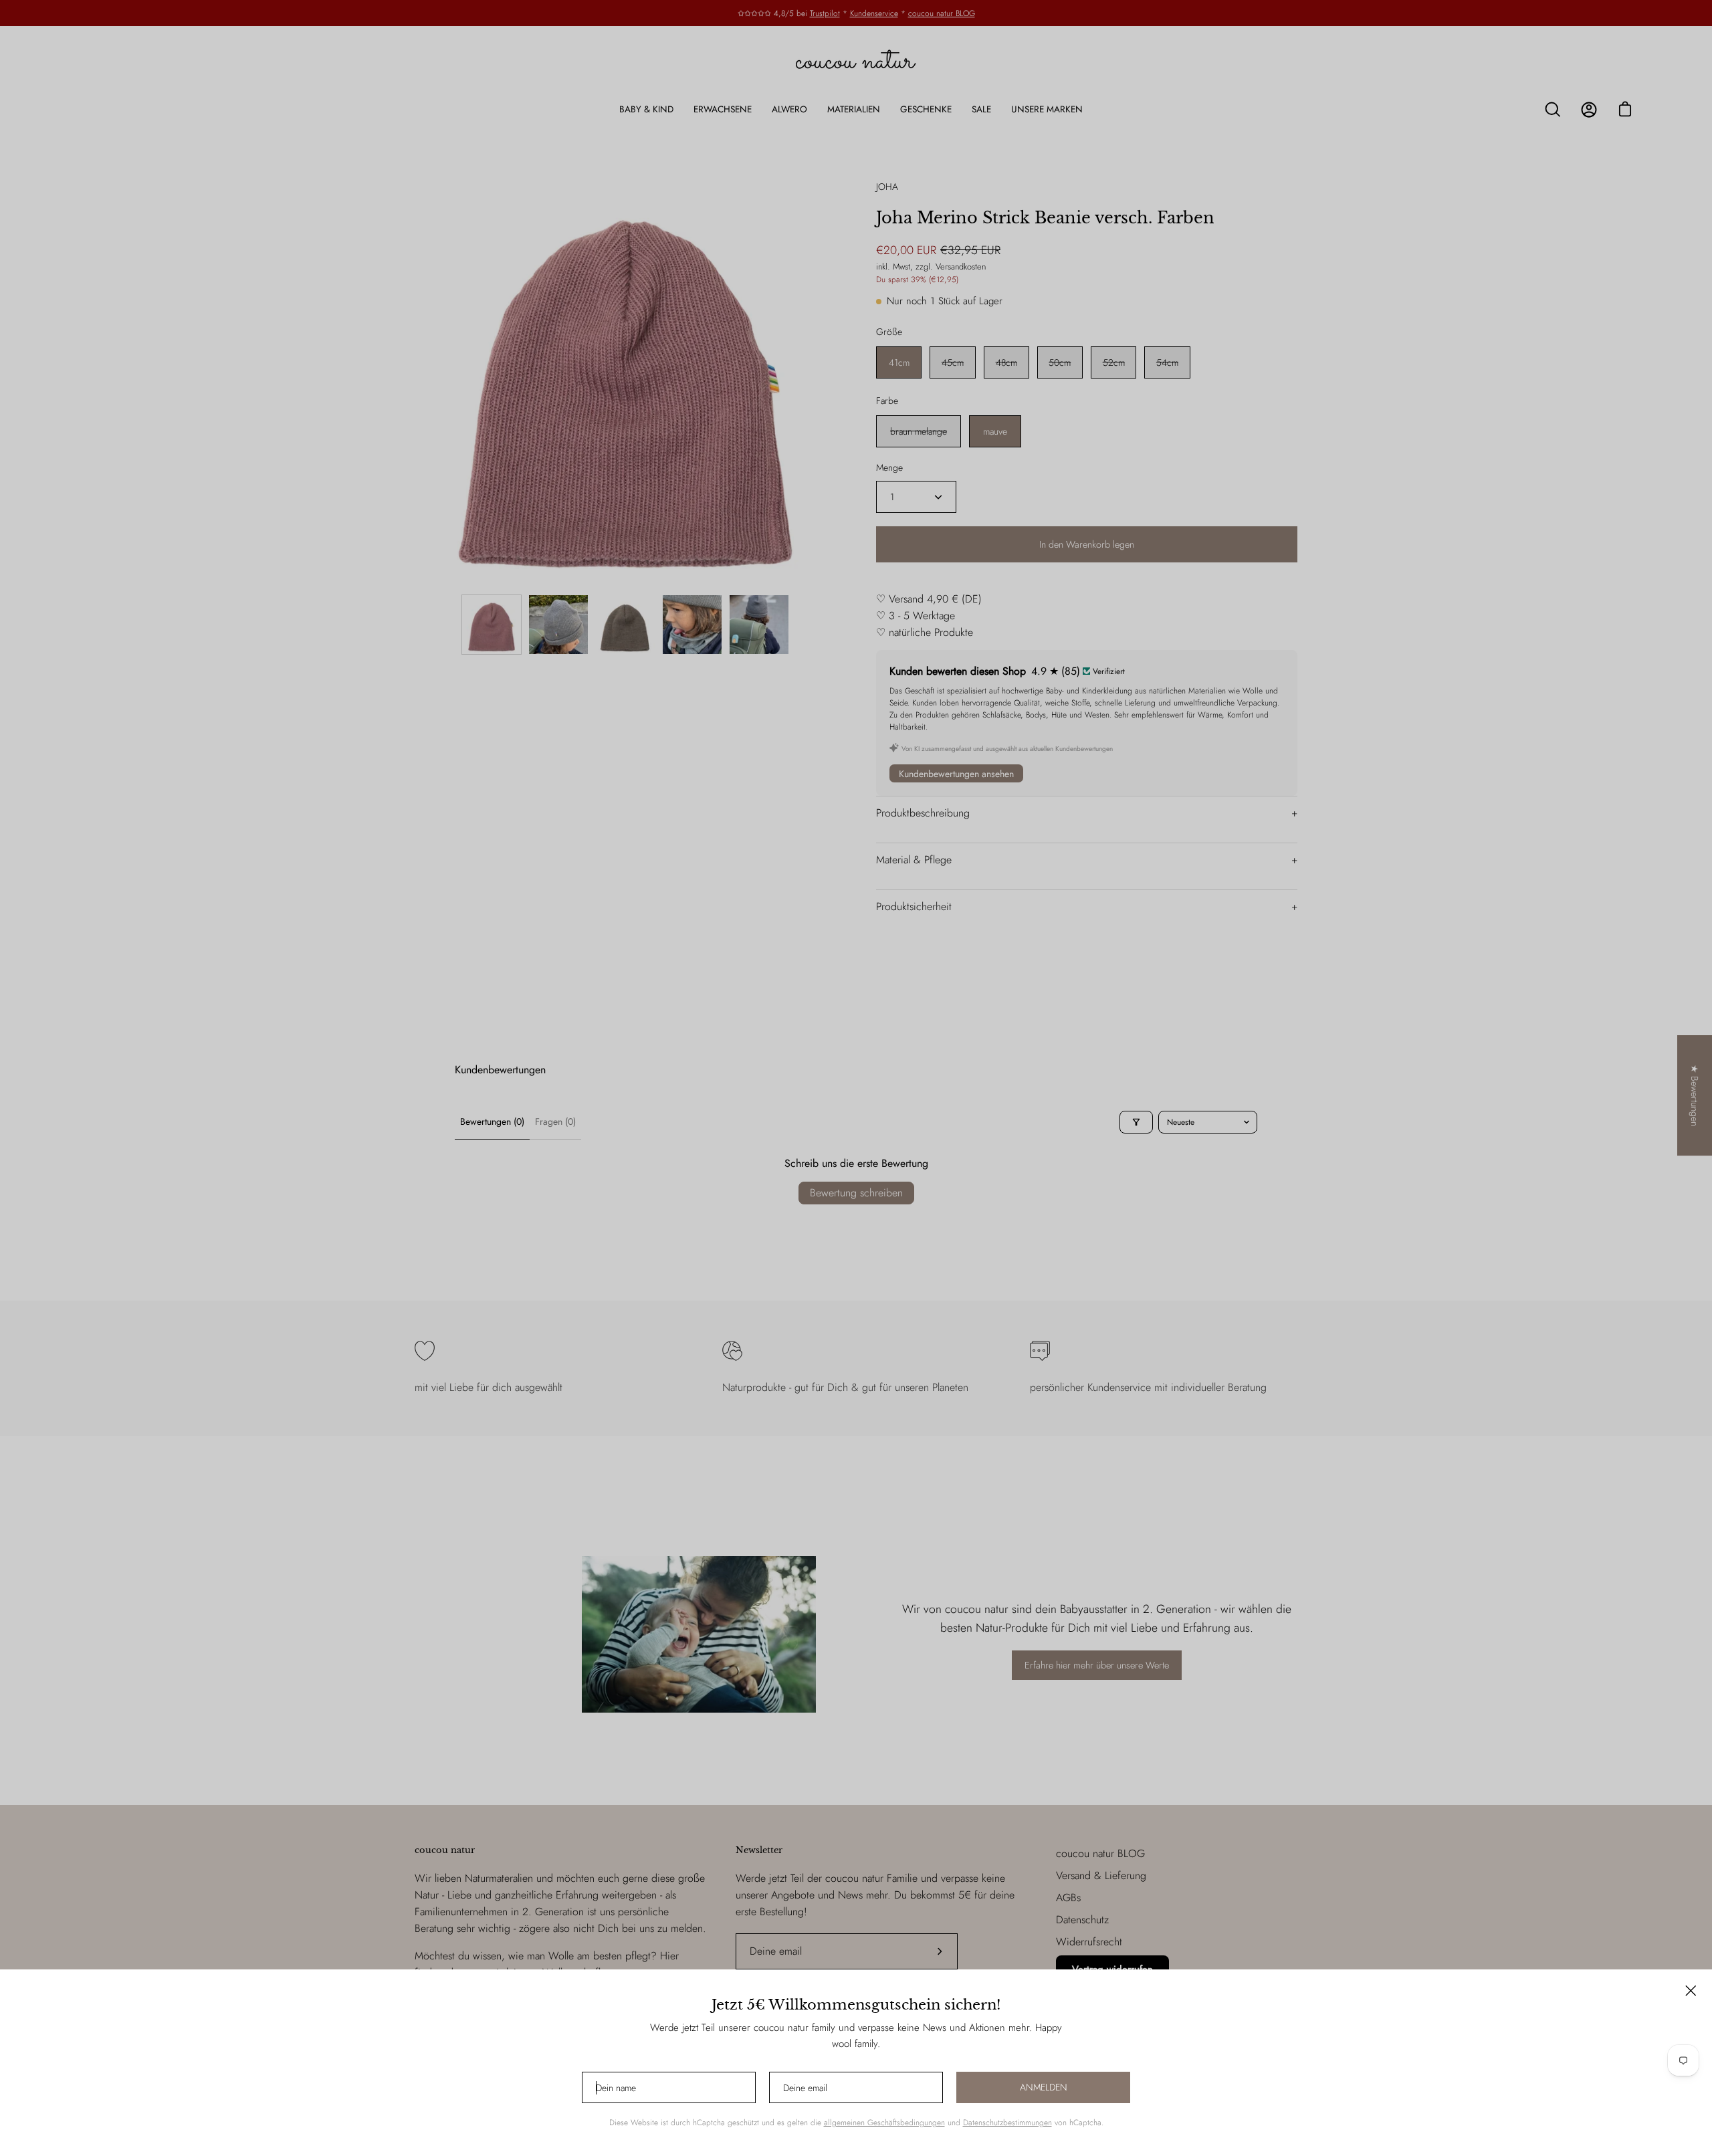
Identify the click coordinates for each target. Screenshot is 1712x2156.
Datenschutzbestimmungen (1007, 2123)
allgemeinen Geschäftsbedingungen (884, 2123)
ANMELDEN (1044, 2087)
